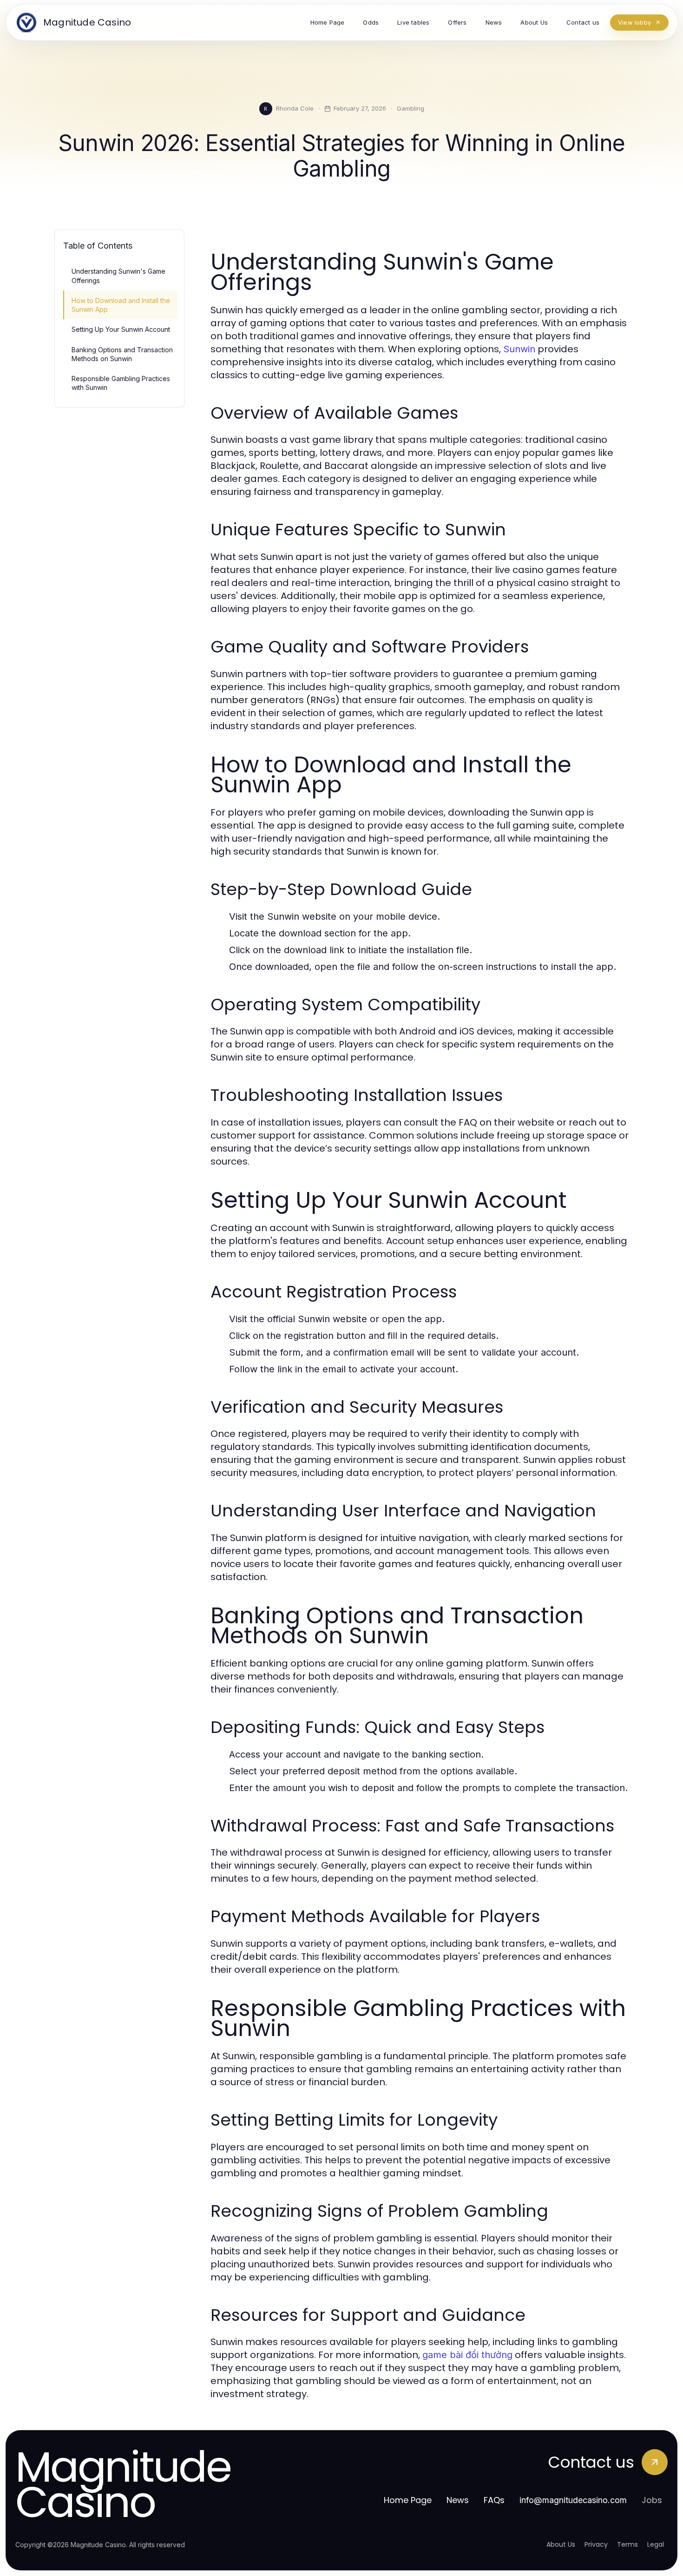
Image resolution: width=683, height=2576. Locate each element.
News (458, 2500)
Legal (656, 2544)
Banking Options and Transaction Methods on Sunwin (122, 354)
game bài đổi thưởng (467, 2355)
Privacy (596, 2544)
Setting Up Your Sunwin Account (121, 329)
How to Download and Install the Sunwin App (121, 305)
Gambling (410, 108)
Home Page (408, 2500)
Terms (627, 2544)
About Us (561, 2544)
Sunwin (519, 349)
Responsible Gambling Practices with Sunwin (121, 383)
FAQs (494, 2500)
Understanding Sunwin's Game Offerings (118, 276)
